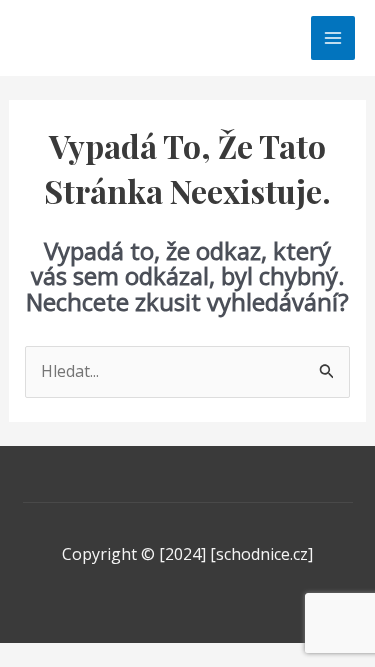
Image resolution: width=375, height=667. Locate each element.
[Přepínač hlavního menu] (333, 38)
